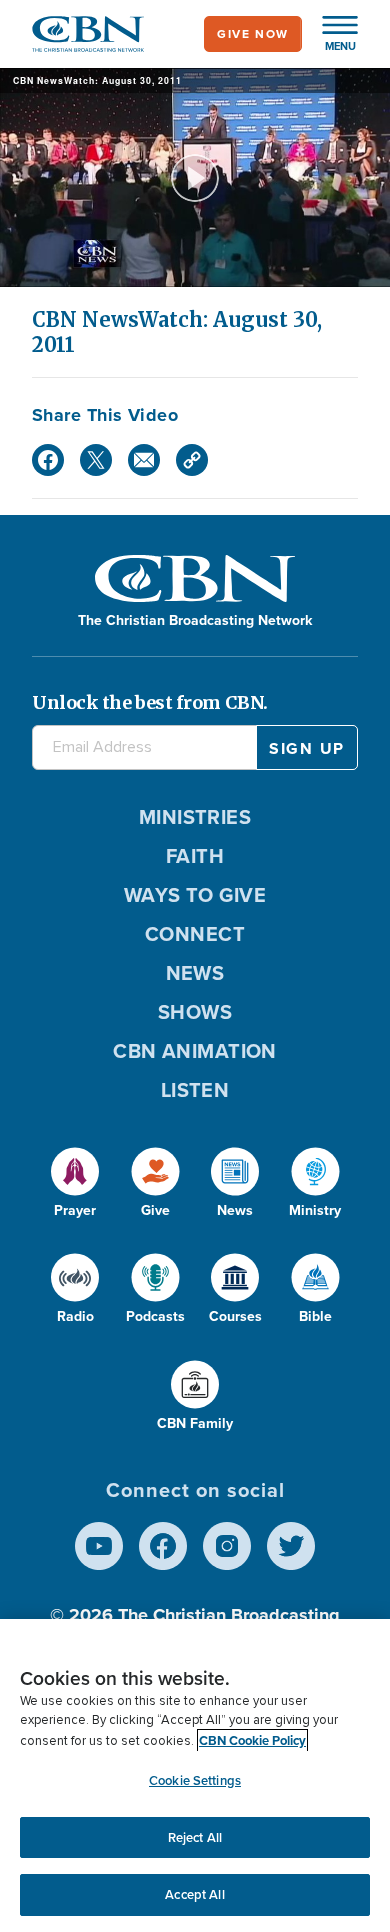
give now (253, 34)
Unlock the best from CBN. (150, 702)
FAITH (195, 856)
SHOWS (195, 1012)
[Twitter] (96, 460)
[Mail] (144, 460)
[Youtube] (99, 1546)
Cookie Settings (195, 1780)
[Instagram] (227, 1546)
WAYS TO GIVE (195, 895)
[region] (195, 1775)
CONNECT (195, 934)
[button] (330, 34)
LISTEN (195, 1090)
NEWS (195, 973)
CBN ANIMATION (195, 1051)
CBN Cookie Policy (252, 1740)
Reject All (195, 1837)
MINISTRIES (195, 817)
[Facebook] (48, 460)
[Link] (192, 460)
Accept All (194, 1894)
